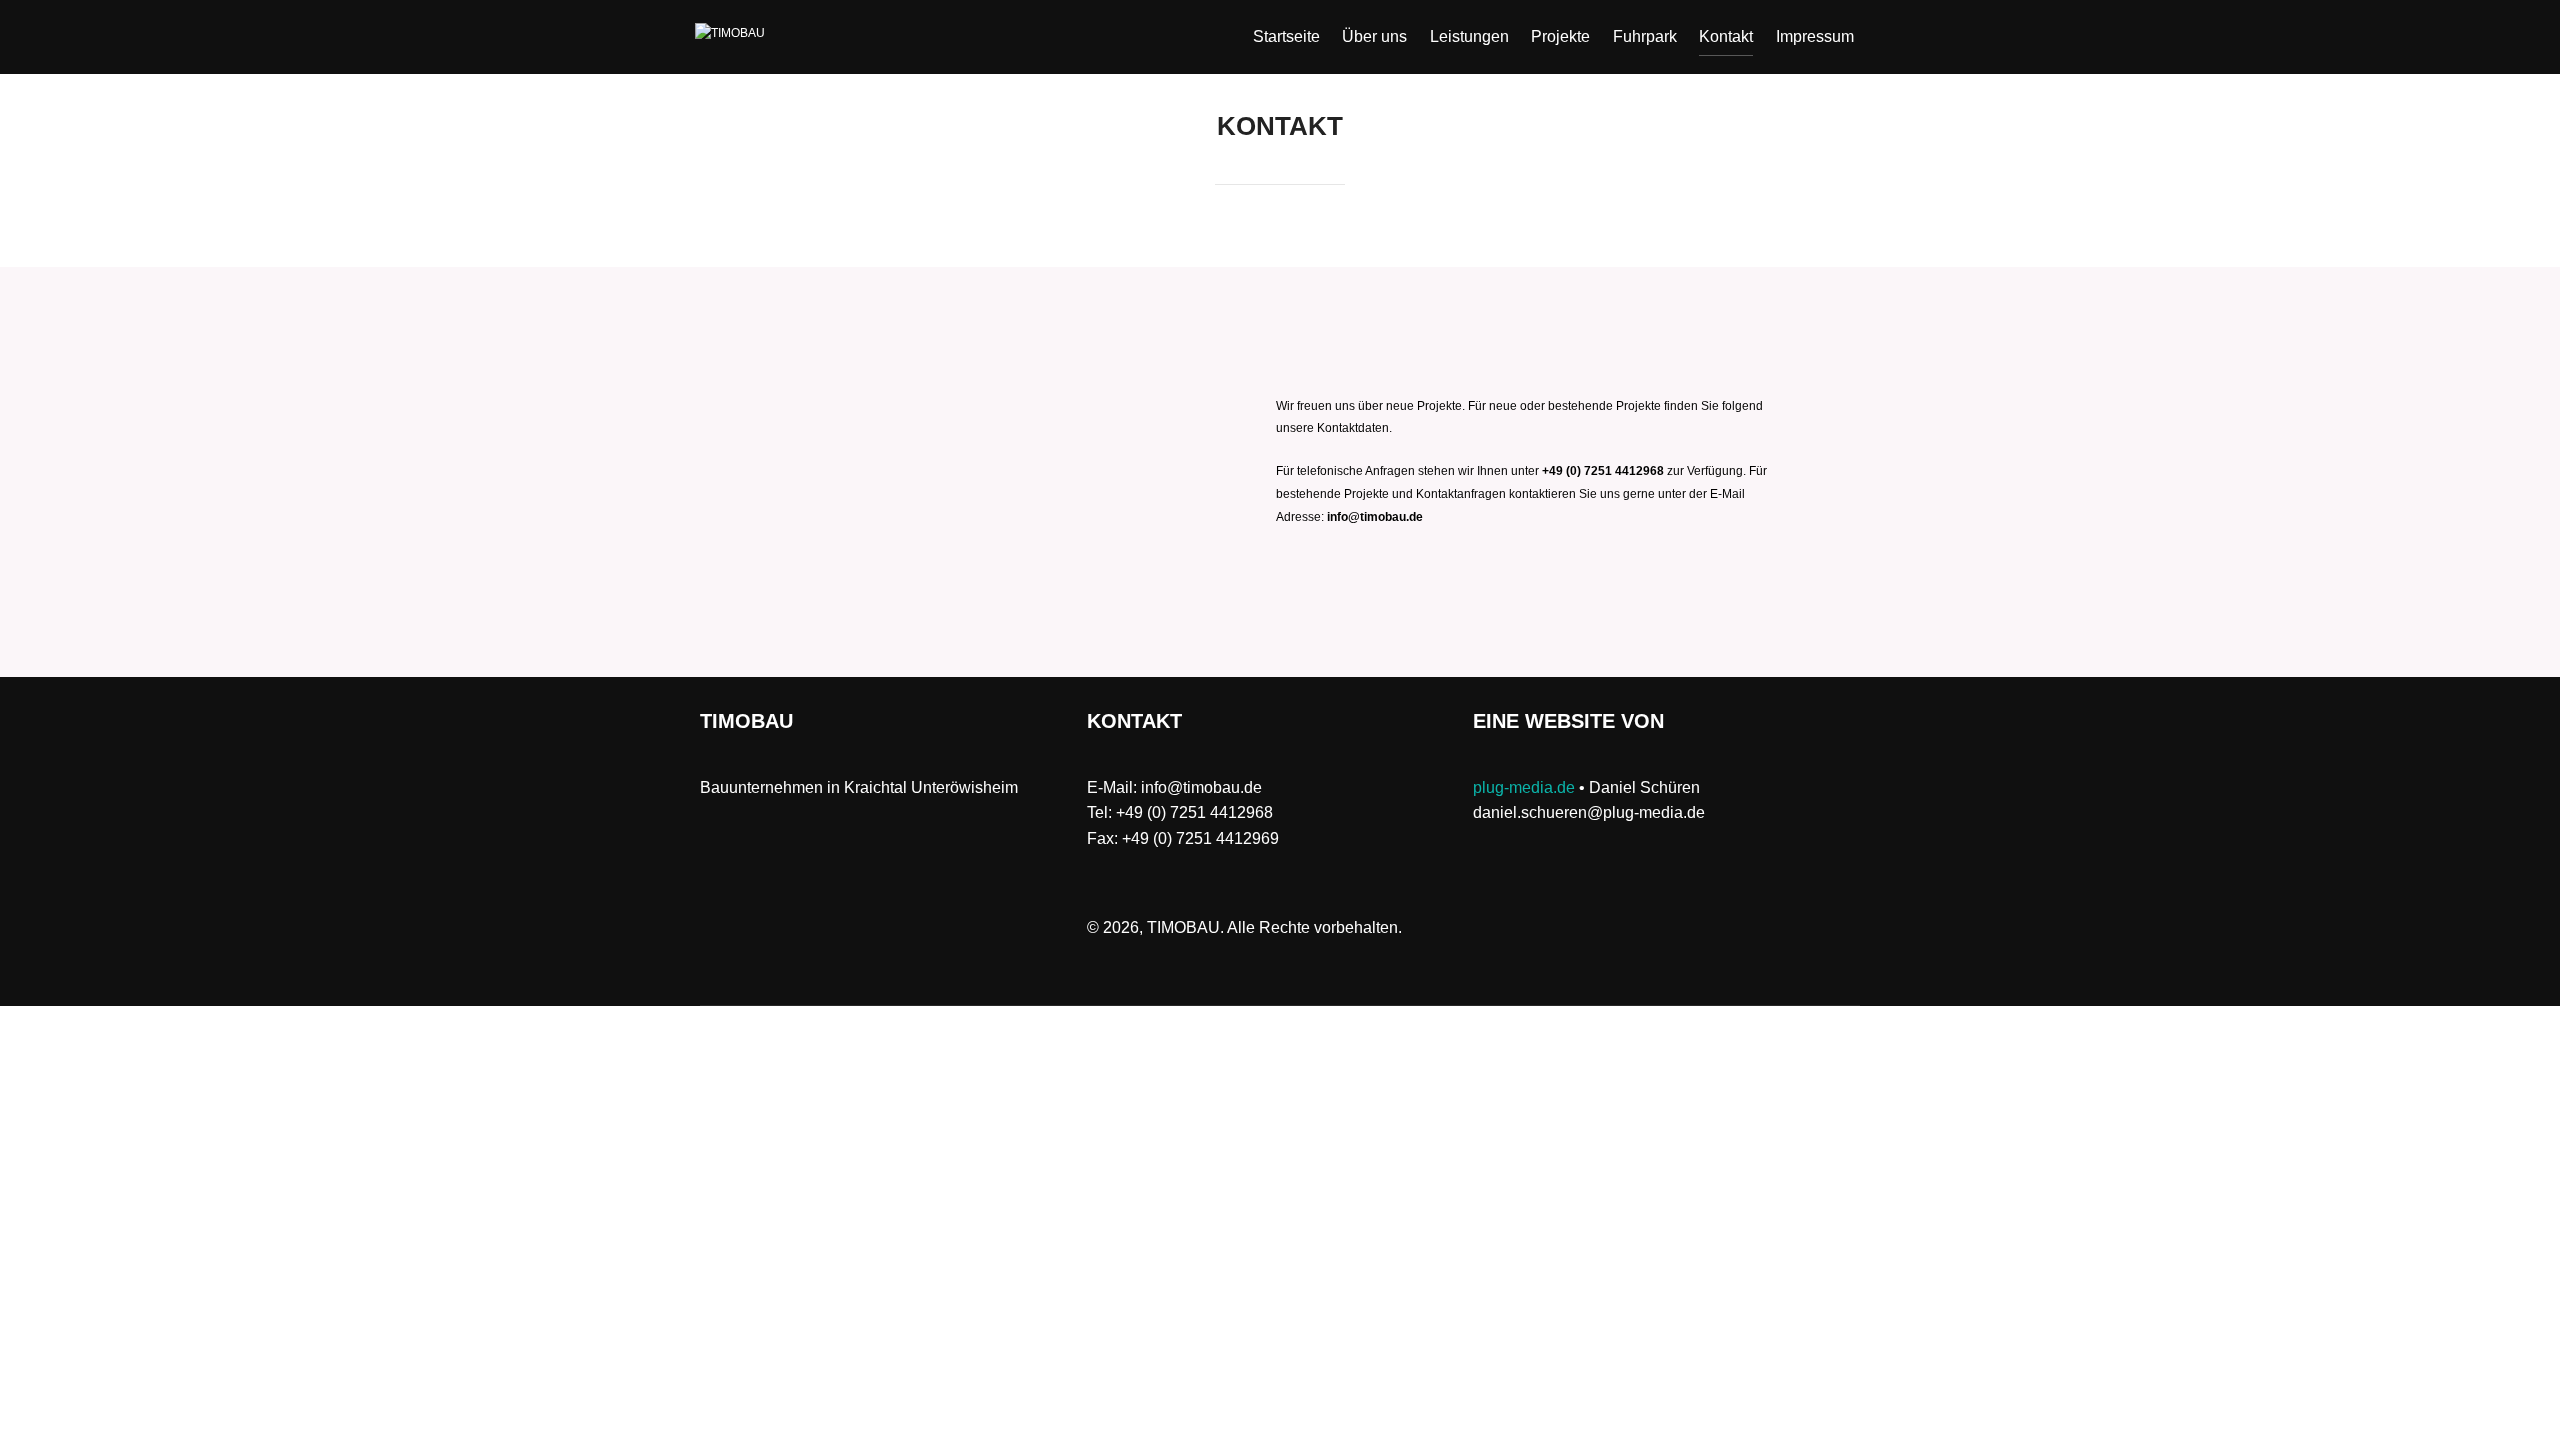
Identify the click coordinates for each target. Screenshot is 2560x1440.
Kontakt (1726, 36)
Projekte (1560, 36)
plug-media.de (1524, 787)
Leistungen (1469, 36)
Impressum (1815, 36)
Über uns (1374, 36)
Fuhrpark (1645, 36)
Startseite (1286, 36)
